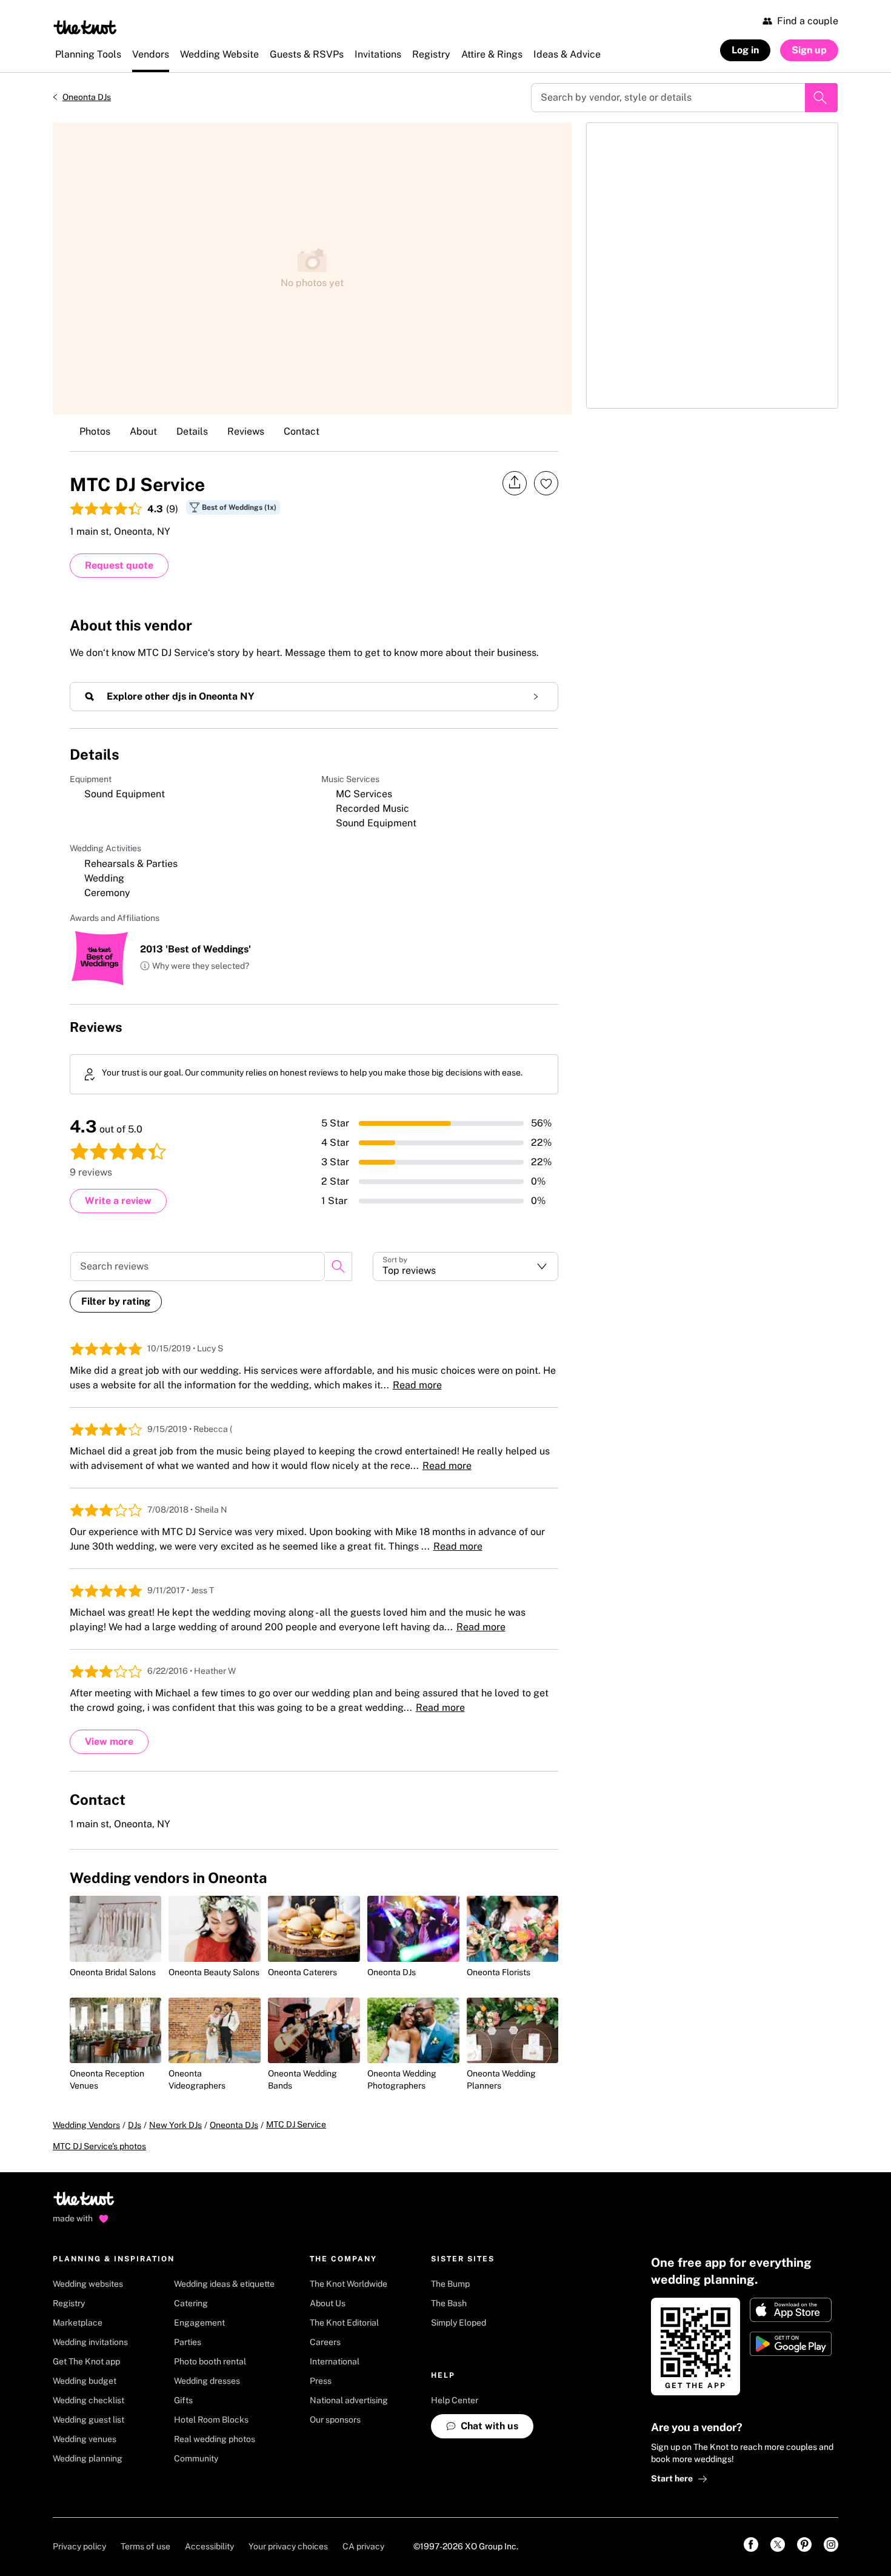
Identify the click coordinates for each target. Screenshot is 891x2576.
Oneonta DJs (87, 97)
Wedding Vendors (86, 2125)
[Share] (515, 483)
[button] (195, 966)
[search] (338, 1266)
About (143, 431)
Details (192, 431)
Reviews (246, 431)
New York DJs (175, 2125)
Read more (417, 1385)
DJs (135, 2125)
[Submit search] (821, 98)
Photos (95, 431)
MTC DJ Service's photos (99, 2146)
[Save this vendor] (546, 483)
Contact (302, 431)
